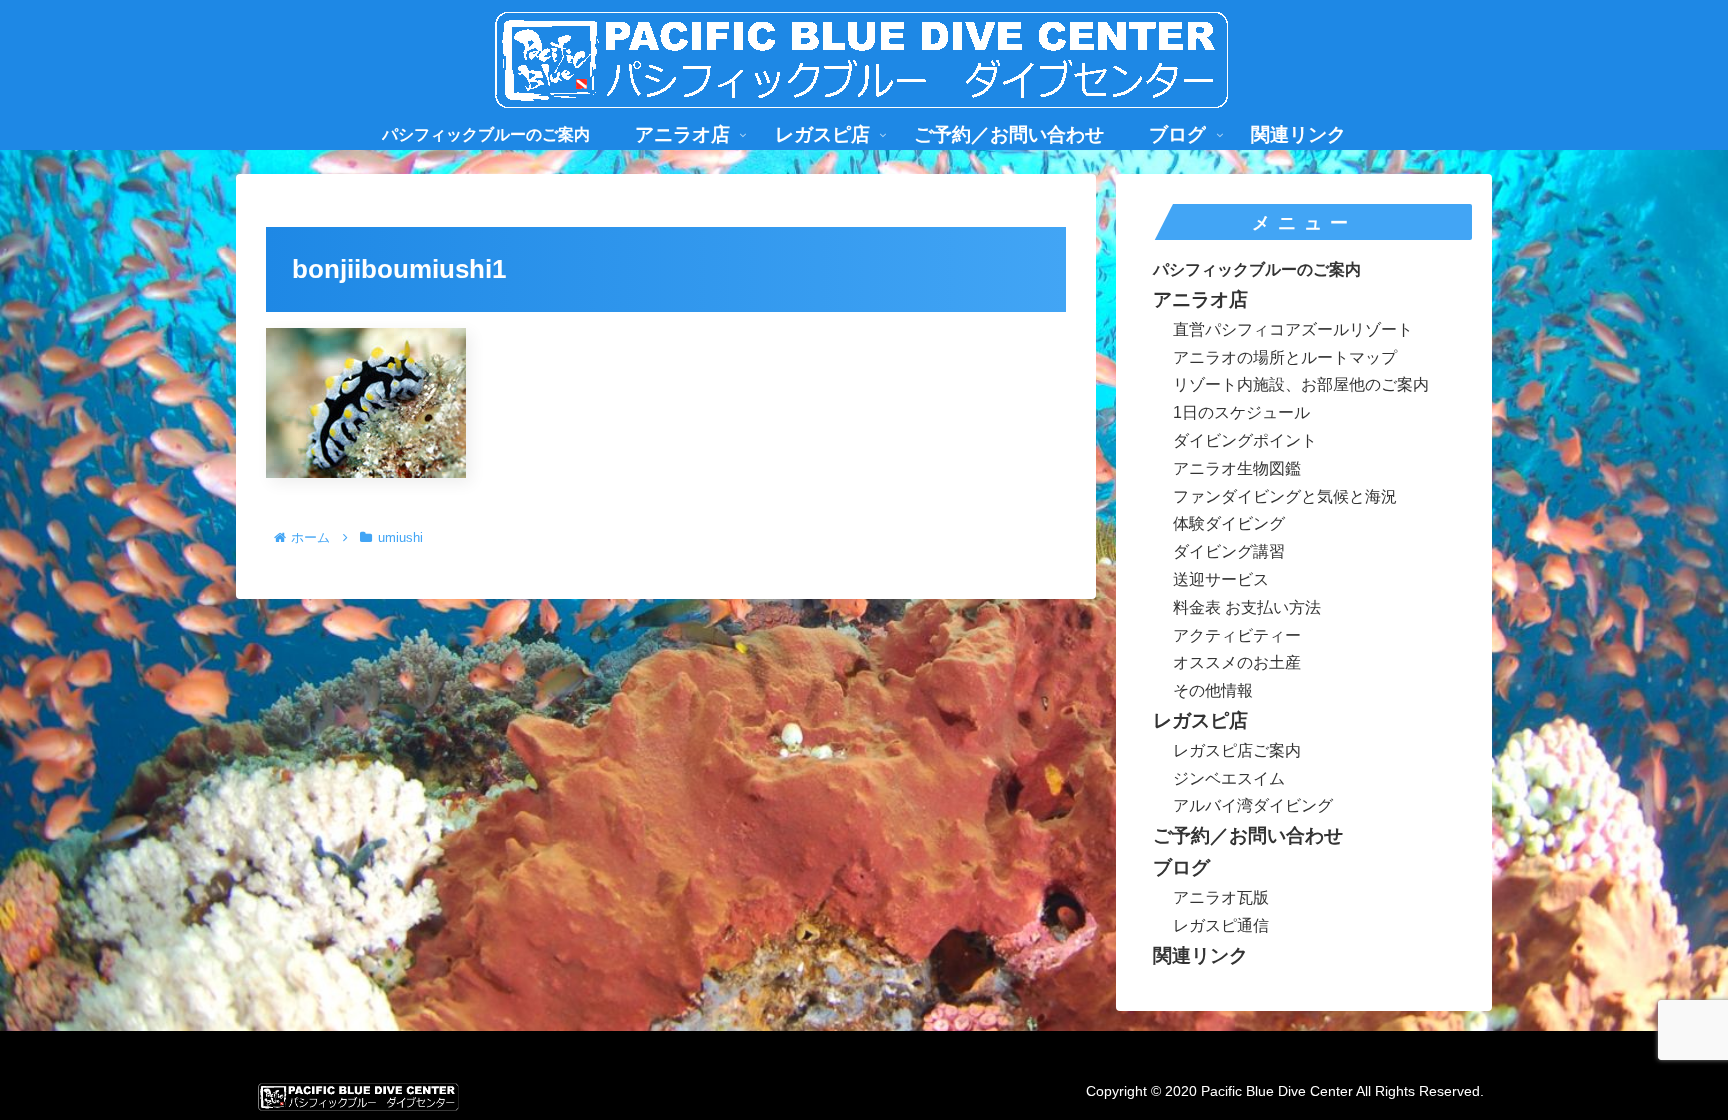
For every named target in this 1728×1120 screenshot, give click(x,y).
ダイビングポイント (1245, 440)
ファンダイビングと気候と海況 (1285, 496)
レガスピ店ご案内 (1237, 750)
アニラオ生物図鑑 (1237, 468)
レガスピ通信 (1221, 925)
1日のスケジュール (1241, 412)
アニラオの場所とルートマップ (1285, 357)
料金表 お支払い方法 (1247, 607)
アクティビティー (1237, 635)
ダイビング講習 (1229, 551)
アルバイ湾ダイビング (1253, 805)
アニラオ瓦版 (1221, 897)
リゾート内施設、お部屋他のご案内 (1301, 384)
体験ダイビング (1229, 523)
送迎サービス (1221, 579)
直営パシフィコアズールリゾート (1293, 329)
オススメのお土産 (1237, 662)
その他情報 (1213, 690)
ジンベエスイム (1229, 778)
